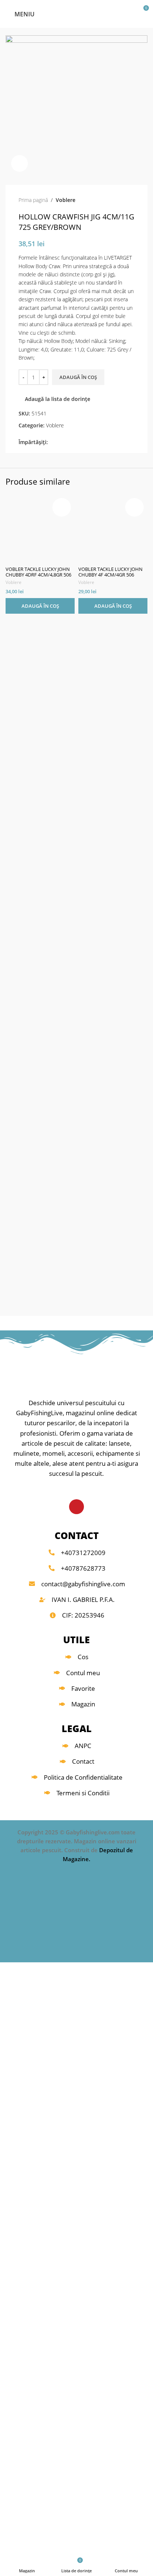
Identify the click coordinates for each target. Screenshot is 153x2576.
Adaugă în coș (78, 377)
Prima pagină (33, 200)
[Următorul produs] (131, 200)
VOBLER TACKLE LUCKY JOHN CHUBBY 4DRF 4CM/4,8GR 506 (38, 572)
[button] (40, 606)
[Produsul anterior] (116, 200)
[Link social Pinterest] (69, 442)
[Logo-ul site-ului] (77, 13)
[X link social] (61, 442)
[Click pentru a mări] (19, 163)
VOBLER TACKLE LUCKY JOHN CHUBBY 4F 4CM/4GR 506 (110, 572)
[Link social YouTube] (76, 1507)
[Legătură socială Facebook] (52, 442)
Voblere (66, 200)
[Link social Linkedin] (78, 442)
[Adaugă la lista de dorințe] (62, 507)
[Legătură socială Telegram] (86, 442)
